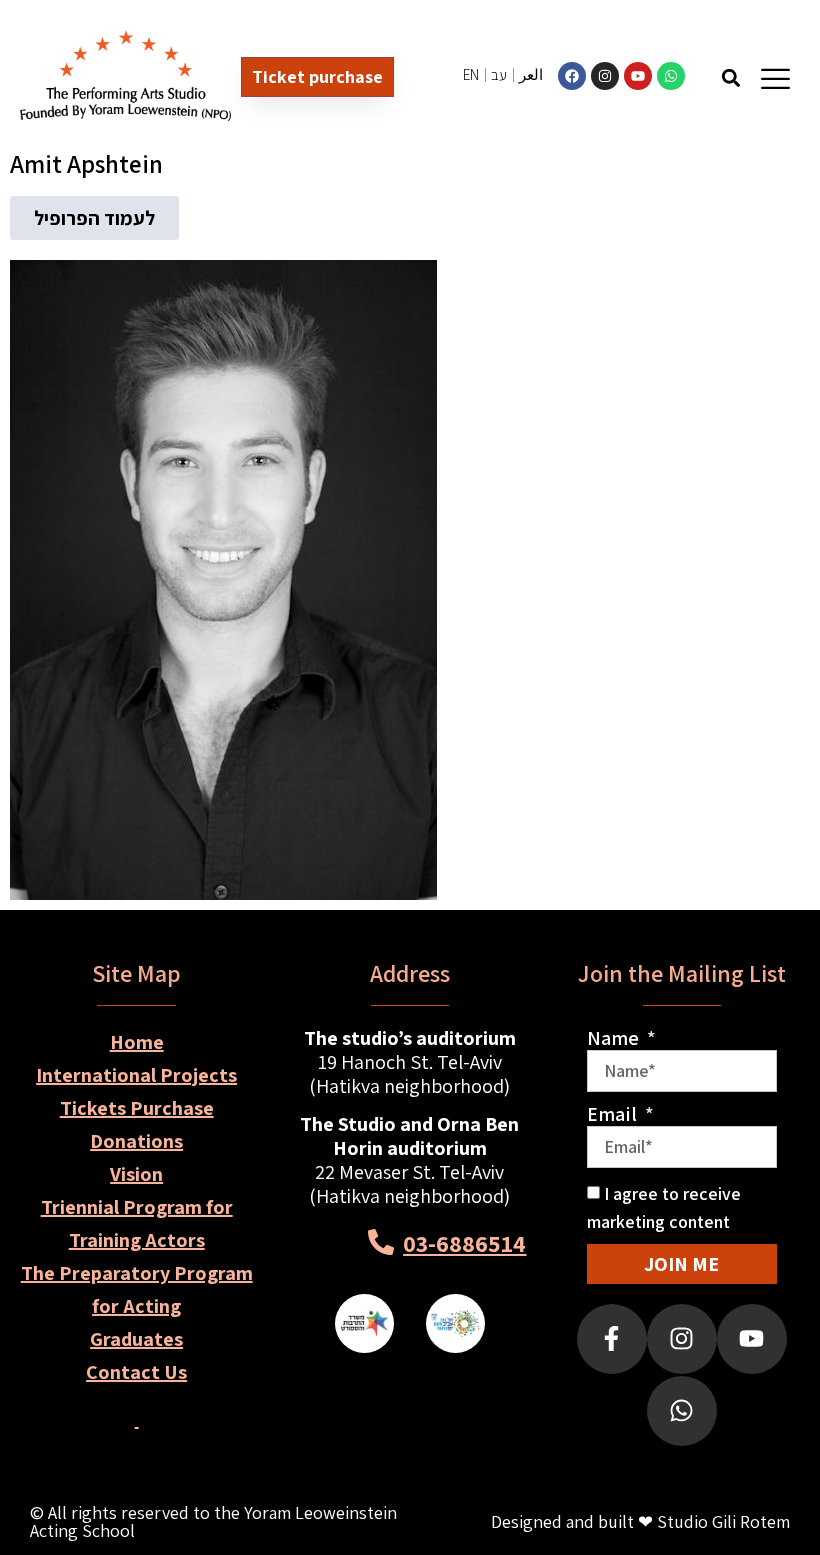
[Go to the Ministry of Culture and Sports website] (364, 1323)
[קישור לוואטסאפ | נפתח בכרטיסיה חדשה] (671, 76)
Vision (136, 1174)
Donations (136, 1141)
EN (471, 74)
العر (531, 74)
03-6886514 (464, 1243)
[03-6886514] (381, 1242)
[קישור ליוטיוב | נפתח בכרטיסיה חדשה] (638, 76)
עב (499, 74)
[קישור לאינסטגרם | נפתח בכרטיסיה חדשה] (605, 76)
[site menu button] (775, 78)
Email (614, 1114)
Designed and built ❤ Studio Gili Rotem (640, 1521)
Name (615, 1038)
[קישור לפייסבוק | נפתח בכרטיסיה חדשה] (572, 76)
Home (137, 1042)
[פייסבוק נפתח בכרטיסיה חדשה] (612, 1339)
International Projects (136, 1075)
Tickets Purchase (137, 1108)
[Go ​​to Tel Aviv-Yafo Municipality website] (455, 1323)
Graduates (136, 1339)
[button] (730, 77)
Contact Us (136, 1372)
